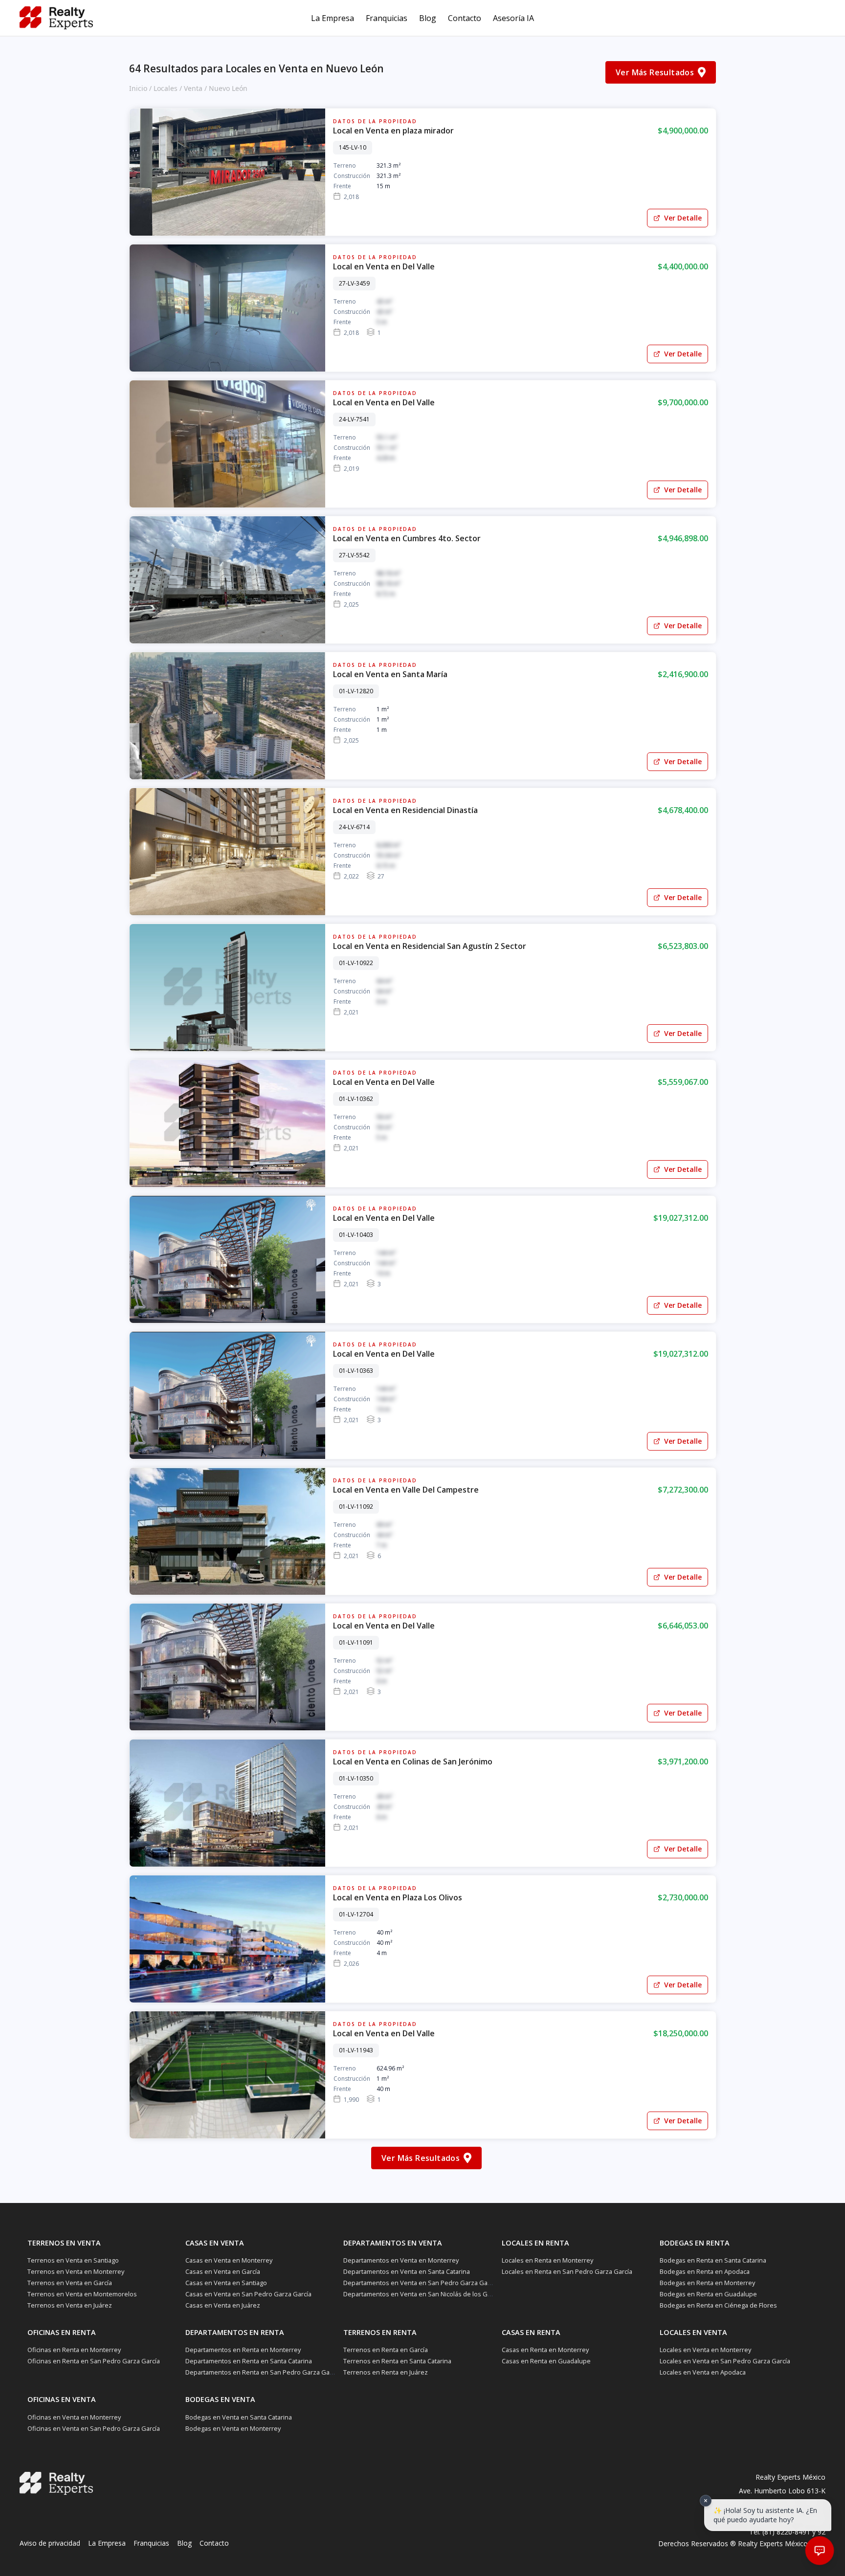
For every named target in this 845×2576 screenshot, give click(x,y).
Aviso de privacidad (50, 2543)
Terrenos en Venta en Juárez (70, 2305)
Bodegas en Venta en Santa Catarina (239, 2417)
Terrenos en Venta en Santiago (73, 2260)
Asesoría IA (513, 18)
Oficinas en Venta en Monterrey (74, 2417)
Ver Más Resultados (655, 72)
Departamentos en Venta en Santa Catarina (407, 2271)
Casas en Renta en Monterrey (545, 2350)
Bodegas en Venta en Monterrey (233, 2428)
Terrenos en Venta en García (70, 2283)
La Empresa (333, 18)
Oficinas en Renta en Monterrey (74, 2350)
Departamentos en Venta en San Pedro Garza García (421, 2283)
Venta (193, 88)
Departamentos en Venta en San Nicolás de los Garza (422, 2294)
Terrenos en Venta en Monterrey (76, 2271)
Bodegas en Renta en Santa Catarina (713, 2260)
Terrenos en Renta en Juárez (386, 2372)
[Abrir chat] (819, 2550)
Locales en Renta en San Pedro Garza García (567, 2271)
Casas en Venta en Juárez (223, 2305)
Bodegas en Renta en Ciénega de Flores (718, 2305)
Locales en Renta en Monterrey (547, 2260)
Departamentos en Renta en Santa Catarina (249, 2361)
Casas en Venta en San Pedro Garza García (248, 2294)
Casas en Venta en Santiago (226, 2283)
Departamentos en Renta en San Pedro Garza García (263, 2372)
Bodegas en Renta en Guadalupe (708, 2294)
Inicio (138, 88)
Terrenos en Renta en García (386, 2350)
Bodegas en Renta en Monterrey (707, 2283)
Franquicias (387, 18)
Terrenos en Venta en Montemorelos (82, 2294)
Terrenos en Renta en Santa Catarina (397, 2361)
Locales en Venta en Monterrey (705, 2350)
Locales (166, 88)
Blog (428, 18)
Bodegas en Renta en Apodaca (705, 2271)
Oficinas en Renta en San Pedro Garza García (94, 2361)
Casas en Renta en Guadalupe (546, 2361)
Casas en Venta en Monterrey (229, 2260)
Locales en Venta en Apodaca (703, 2372)
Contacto (465, 18)
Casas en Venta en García (223, 2271)
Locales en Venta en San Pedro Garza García (725, 2361)
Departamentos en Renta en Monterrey (243, 2350)
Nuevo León (228, 88)
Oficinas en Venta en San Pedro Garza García (94, 2428)
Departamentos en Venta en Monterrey (401, 2260)
